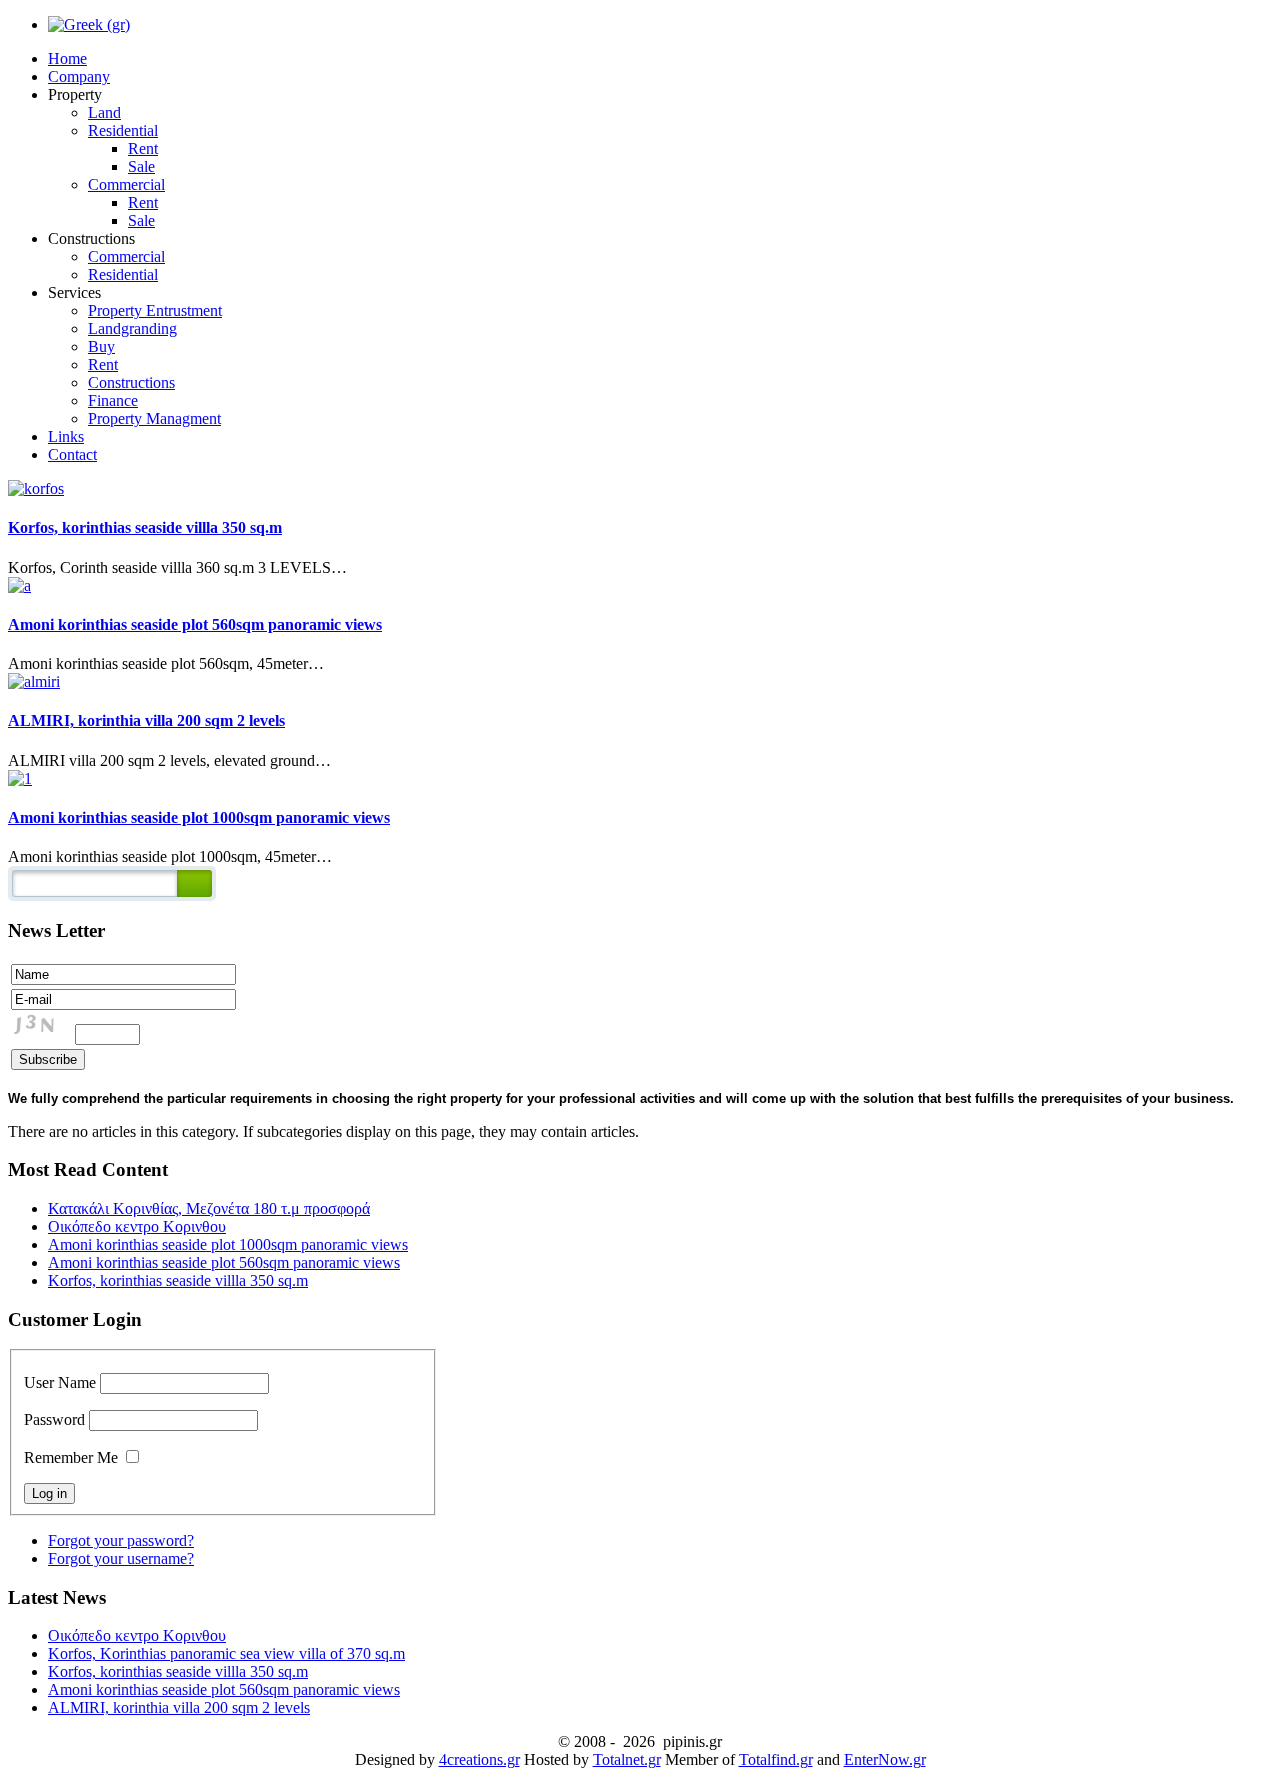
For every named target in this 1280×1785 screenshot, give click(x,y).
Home (67, 58)
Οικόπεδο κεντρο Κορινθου (137, 1226)
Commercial (126, 184)
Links (66, 436)
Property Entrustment (155, 310)
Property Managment (154, 418)
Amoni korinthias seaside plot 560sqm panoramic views (195, 624)
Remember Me (71, 1457)
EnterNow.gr (885, 1759)
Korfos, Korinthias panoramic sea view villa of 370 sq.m (226, 1653)
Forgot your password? (121, 1540)
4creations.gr (479, 1759)
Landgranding (132, 328)
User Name (60, 1382)
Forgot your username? (121, 1558)
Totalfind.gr (776, 1759)
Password (54, 1419)
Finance (113, 400)
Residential (123, 130)
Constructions (131, 382)
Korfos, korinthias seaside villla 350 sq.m (145, 527)
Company (79, 76)
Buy (101, 346)
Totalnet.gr (627, 1759)
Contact (72, 454)
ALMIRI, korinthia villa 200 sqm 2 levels (146, 720)
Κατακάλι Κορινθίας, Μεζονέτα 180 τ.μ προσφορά (209, 1208)
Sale (141, 166)
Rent (143, 148)
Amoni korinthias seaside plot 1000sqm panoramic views (199, 817)
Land (104, 112)
